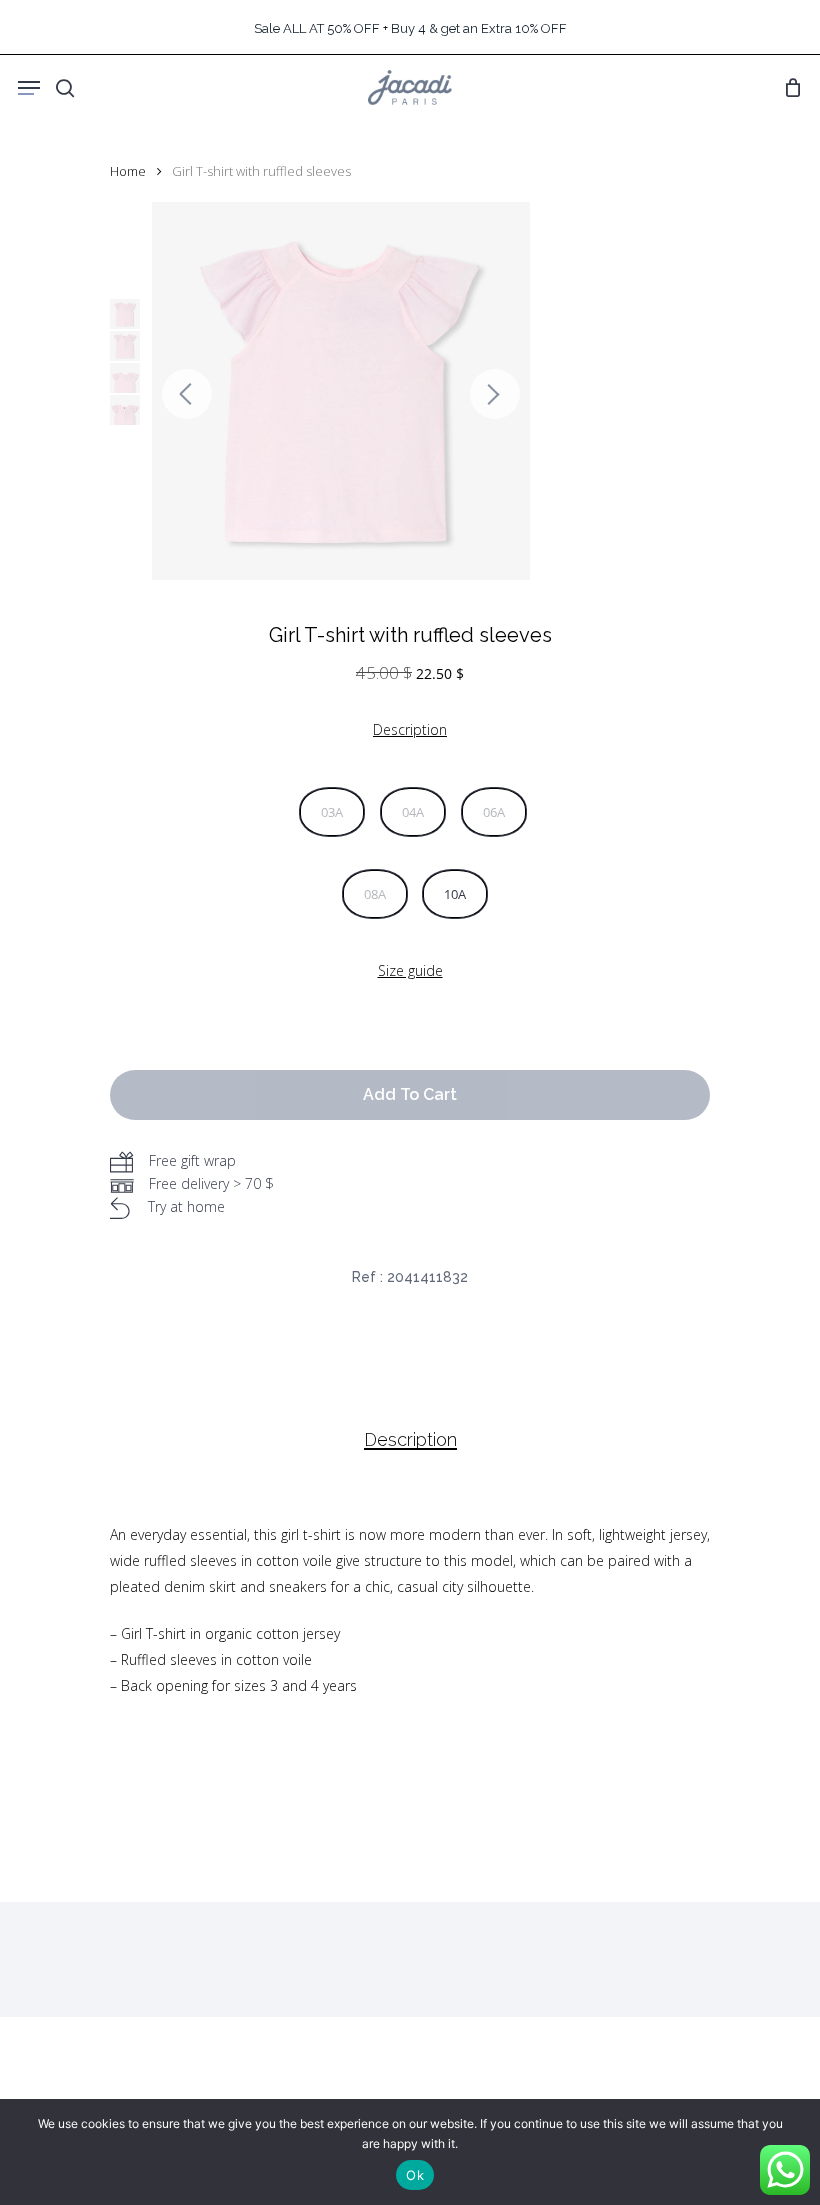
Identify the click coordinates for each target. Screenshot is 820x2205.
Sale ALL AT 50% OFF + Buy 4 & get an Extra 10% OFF (410, 28)
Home (128, 171)
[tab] (410, 1440)
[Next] (495, 394)
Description (410, 1440)
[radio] (332, 812)
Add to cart (410, 1094)
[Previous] (187, 394)
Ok (415, 2175)
